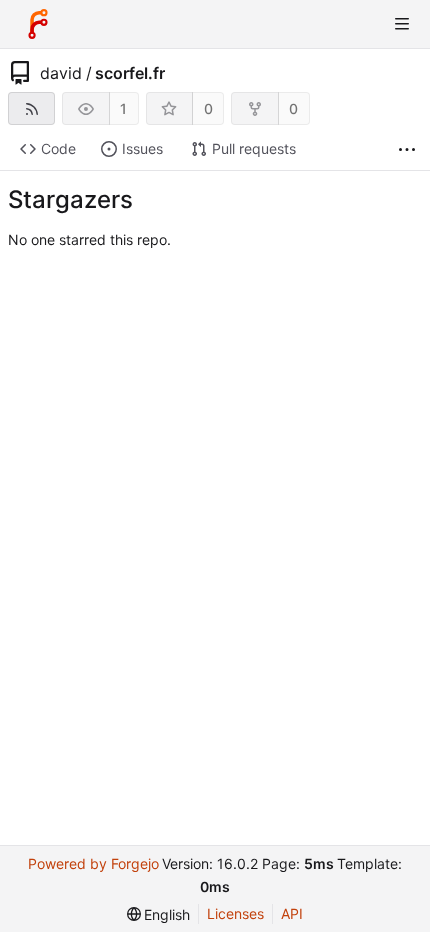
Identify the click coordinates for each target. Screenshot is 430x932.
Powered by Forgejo (93, 863)
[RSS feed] (31, 108)
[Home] (38, 24)
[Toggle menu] (402, 24)
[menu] (159, 914)
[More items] (407, 149)
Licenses (235, 913)
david (61, 73)
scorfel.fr (130, 73)
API (292, 913)
